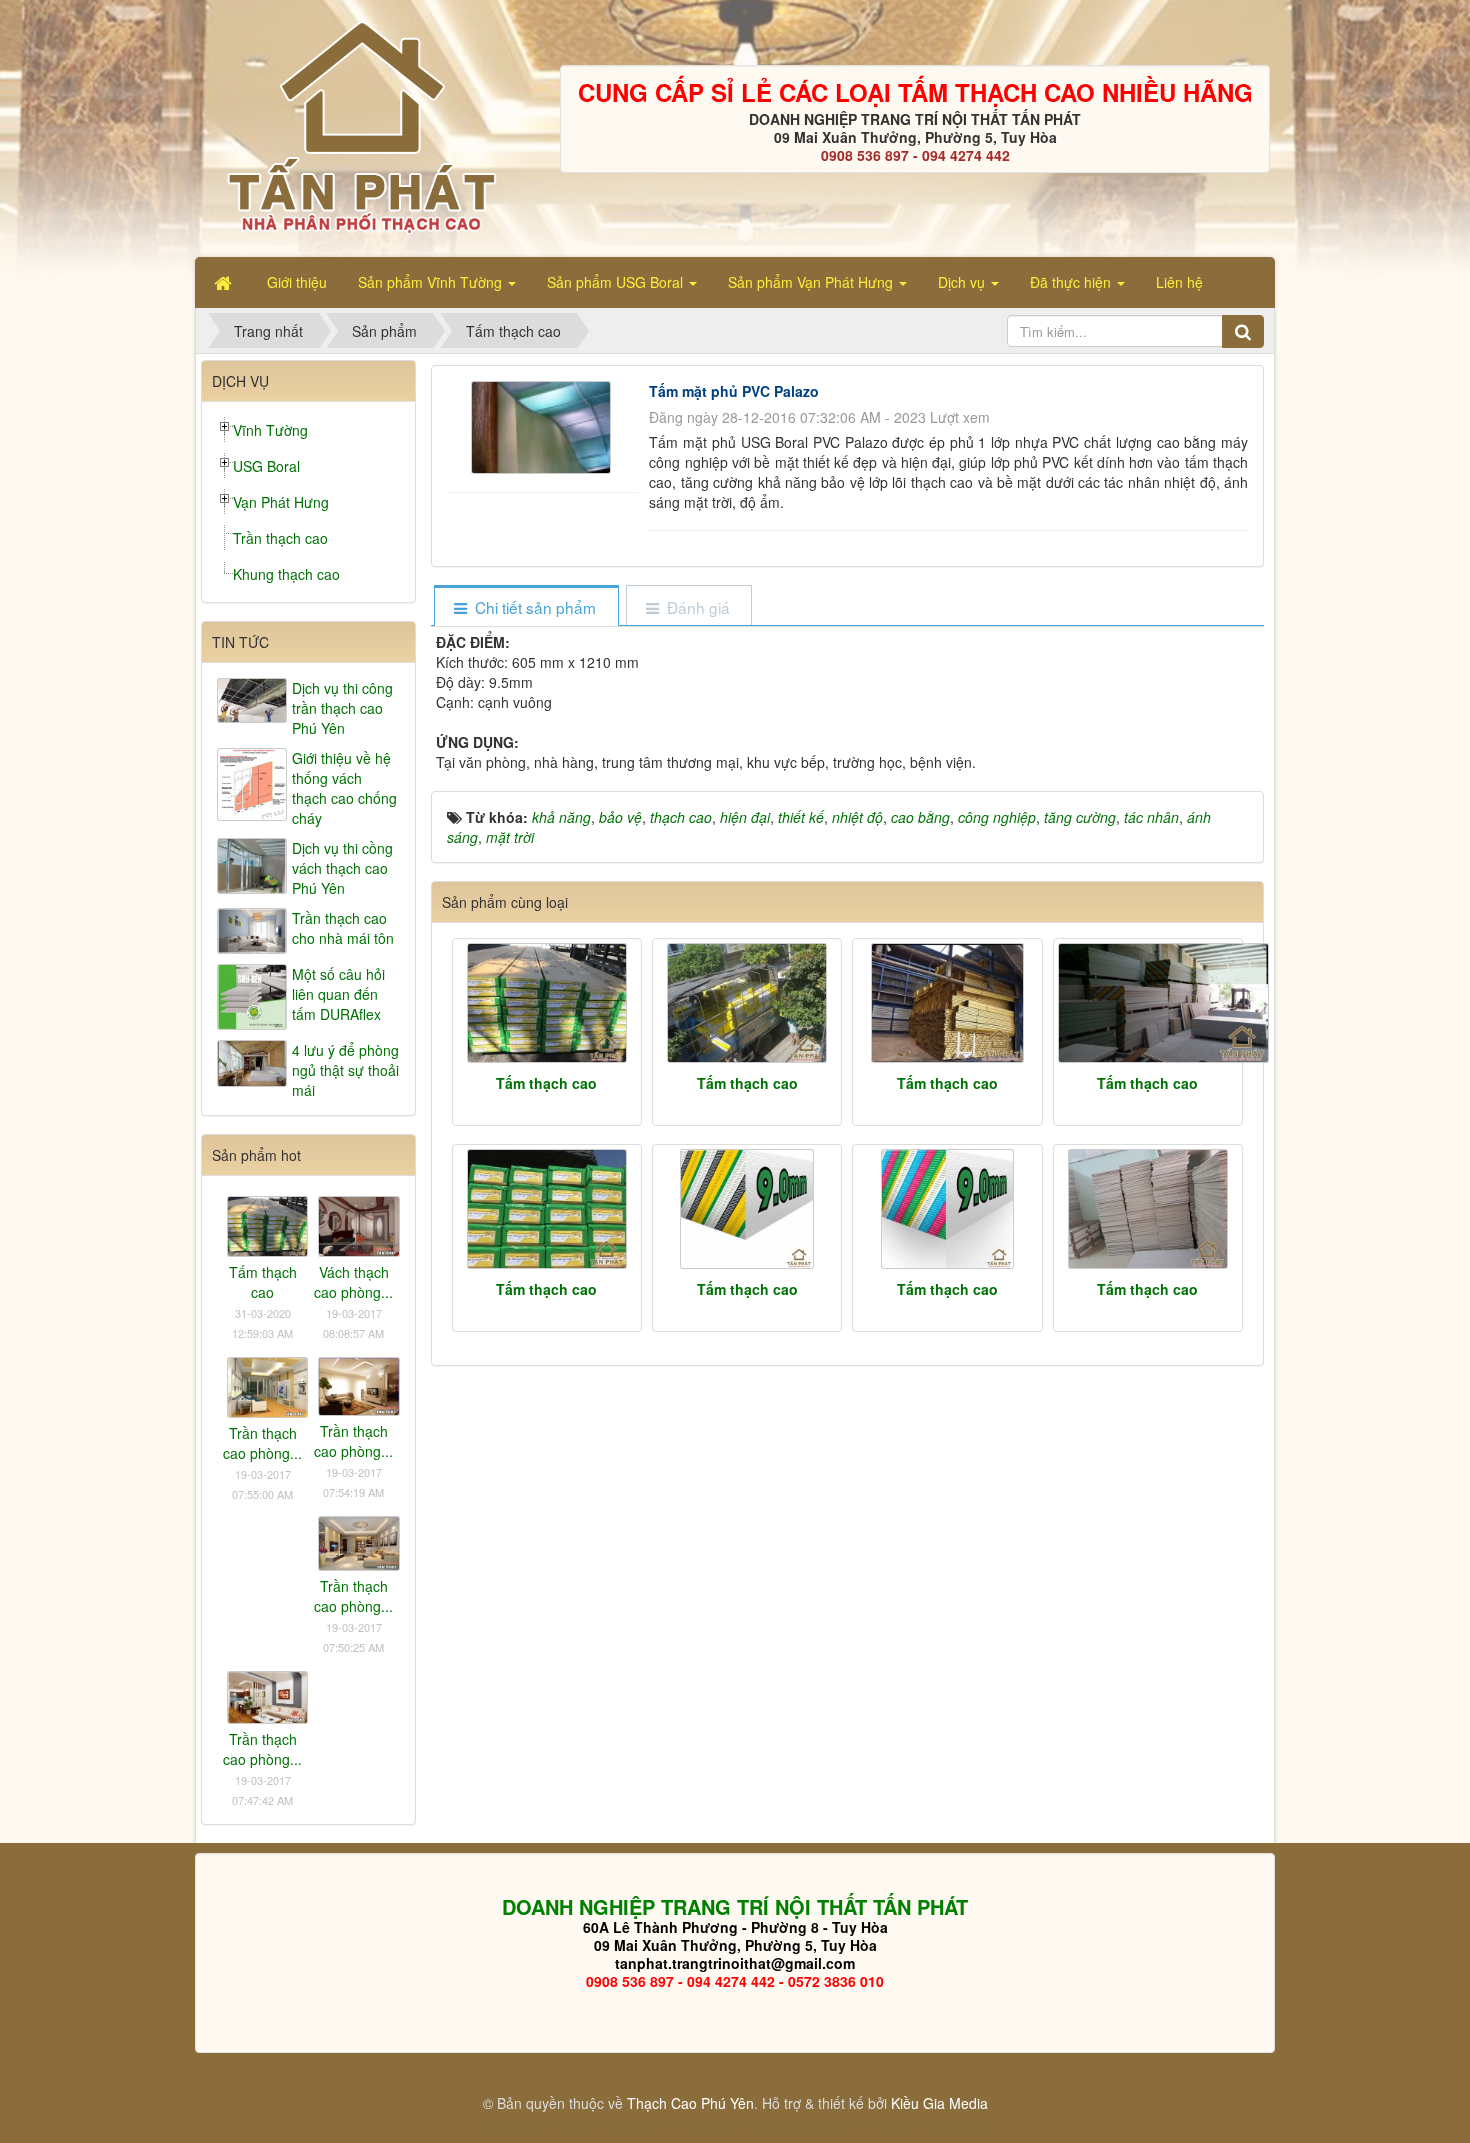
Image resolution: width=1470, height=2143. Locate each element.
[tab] (525, 607)
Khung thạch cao (286, 574)
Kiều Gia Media (939, 2103)
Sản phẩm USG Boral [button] (617, 282)
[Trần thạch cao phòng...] (267, 1385)
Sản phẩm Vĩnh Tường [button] (432, 282)
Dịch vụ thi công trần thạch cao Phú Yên (342, 708)
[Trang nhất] (225, 282)
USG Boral (266, 466)
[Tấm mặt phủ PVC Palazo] (543, 425)
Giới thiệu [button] (297, 282)
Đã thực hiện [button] (1072, 282)
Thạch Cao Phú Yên (690, 2103)
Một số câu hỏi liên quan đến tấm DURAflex (338, 994)
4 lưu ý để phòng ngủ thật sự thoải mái (345, 1070)
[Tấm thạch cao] (547, 1003)
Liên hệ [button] (1179, 282)
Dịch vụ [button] (963, 282)
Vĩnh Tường (270, 430)
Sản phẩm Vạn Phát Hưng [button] (812, 282)
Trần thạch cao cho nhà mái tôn (343, 928)
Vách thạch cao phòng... (353, 1282)
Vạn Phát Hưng (281, 502)
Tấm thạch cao (546, 1083)
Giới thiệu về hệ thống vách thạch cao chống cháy (344, 788)
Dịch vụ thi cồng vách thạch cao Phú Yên (342, 868)
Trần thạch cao (280, 538)
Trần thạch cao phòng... (262, 1443)
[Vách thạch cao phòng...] (358, 1224)
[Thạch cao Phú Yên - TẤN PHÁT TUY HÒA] (360, 126)
